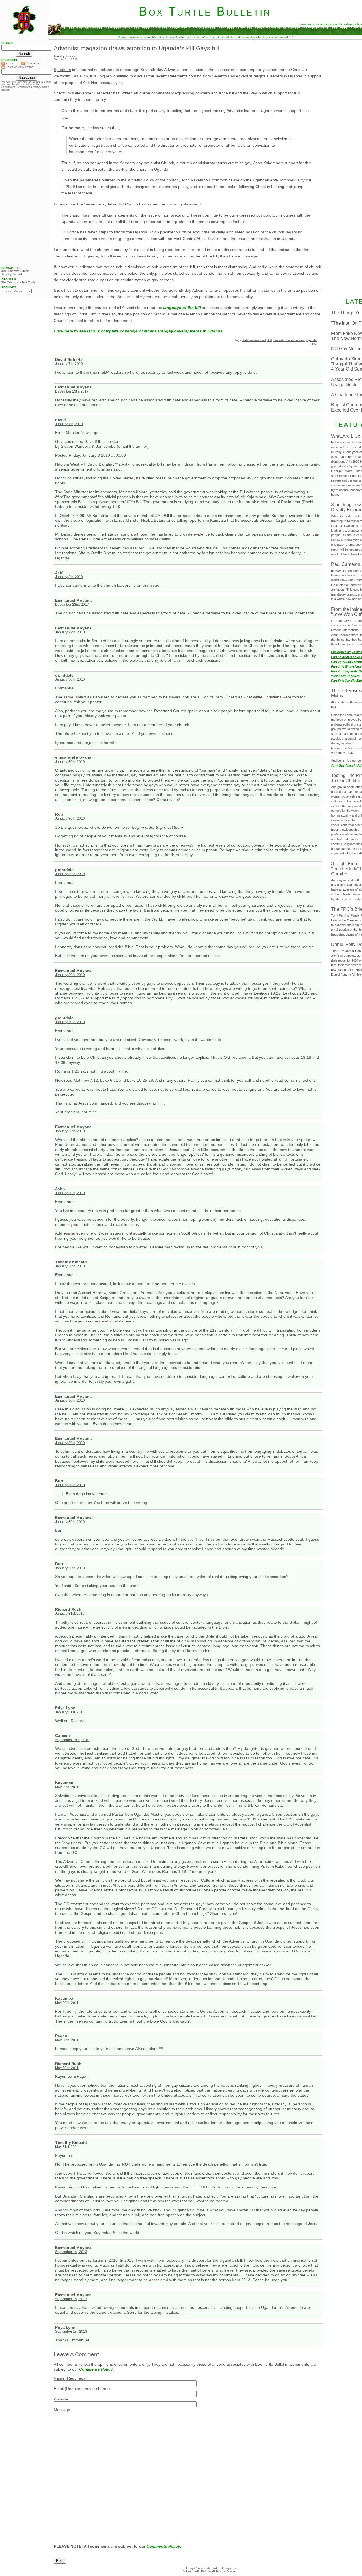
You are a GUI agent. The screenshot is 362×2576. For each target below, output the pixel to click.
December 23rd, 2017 (72, 605)
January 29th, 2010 (70, 632)
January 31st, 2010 (70, 1614)
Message (62, 2410)
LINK (313, 344)
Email (59, 2389)
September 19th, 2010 (72, 1740)
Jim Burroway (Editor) (15, 271)
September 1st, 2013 (71, 2252)
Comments (32, 63)
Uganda (312, 340)
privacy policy (41, 87)
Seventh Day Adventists (289, 340)
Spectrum (62, 70)
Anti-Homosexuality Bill (257, 340)
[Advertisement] (24, 179)
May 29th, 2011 (67, 1787)
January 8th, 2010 (69, 577)
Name (59, 2378)
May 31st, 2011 (67, 2147)
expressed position (253, 215)
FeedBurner (8, 87)
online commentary (157, 93)
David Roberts (69, 360)
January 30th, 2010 (70, 679)
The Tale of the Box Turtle (18, 282)
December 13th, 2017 (72, 391)
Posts (9, 63)
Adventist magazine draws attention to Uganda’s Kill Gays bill (137, 48)
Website (61, 2399)
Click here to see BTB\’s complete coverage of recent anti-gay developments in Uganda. (139, 331)
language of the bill (182, 308)
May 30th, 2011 (67, 2040)
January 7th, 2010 (69, 364)
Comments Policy (96, 2369)
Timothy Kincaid (12, 274)
